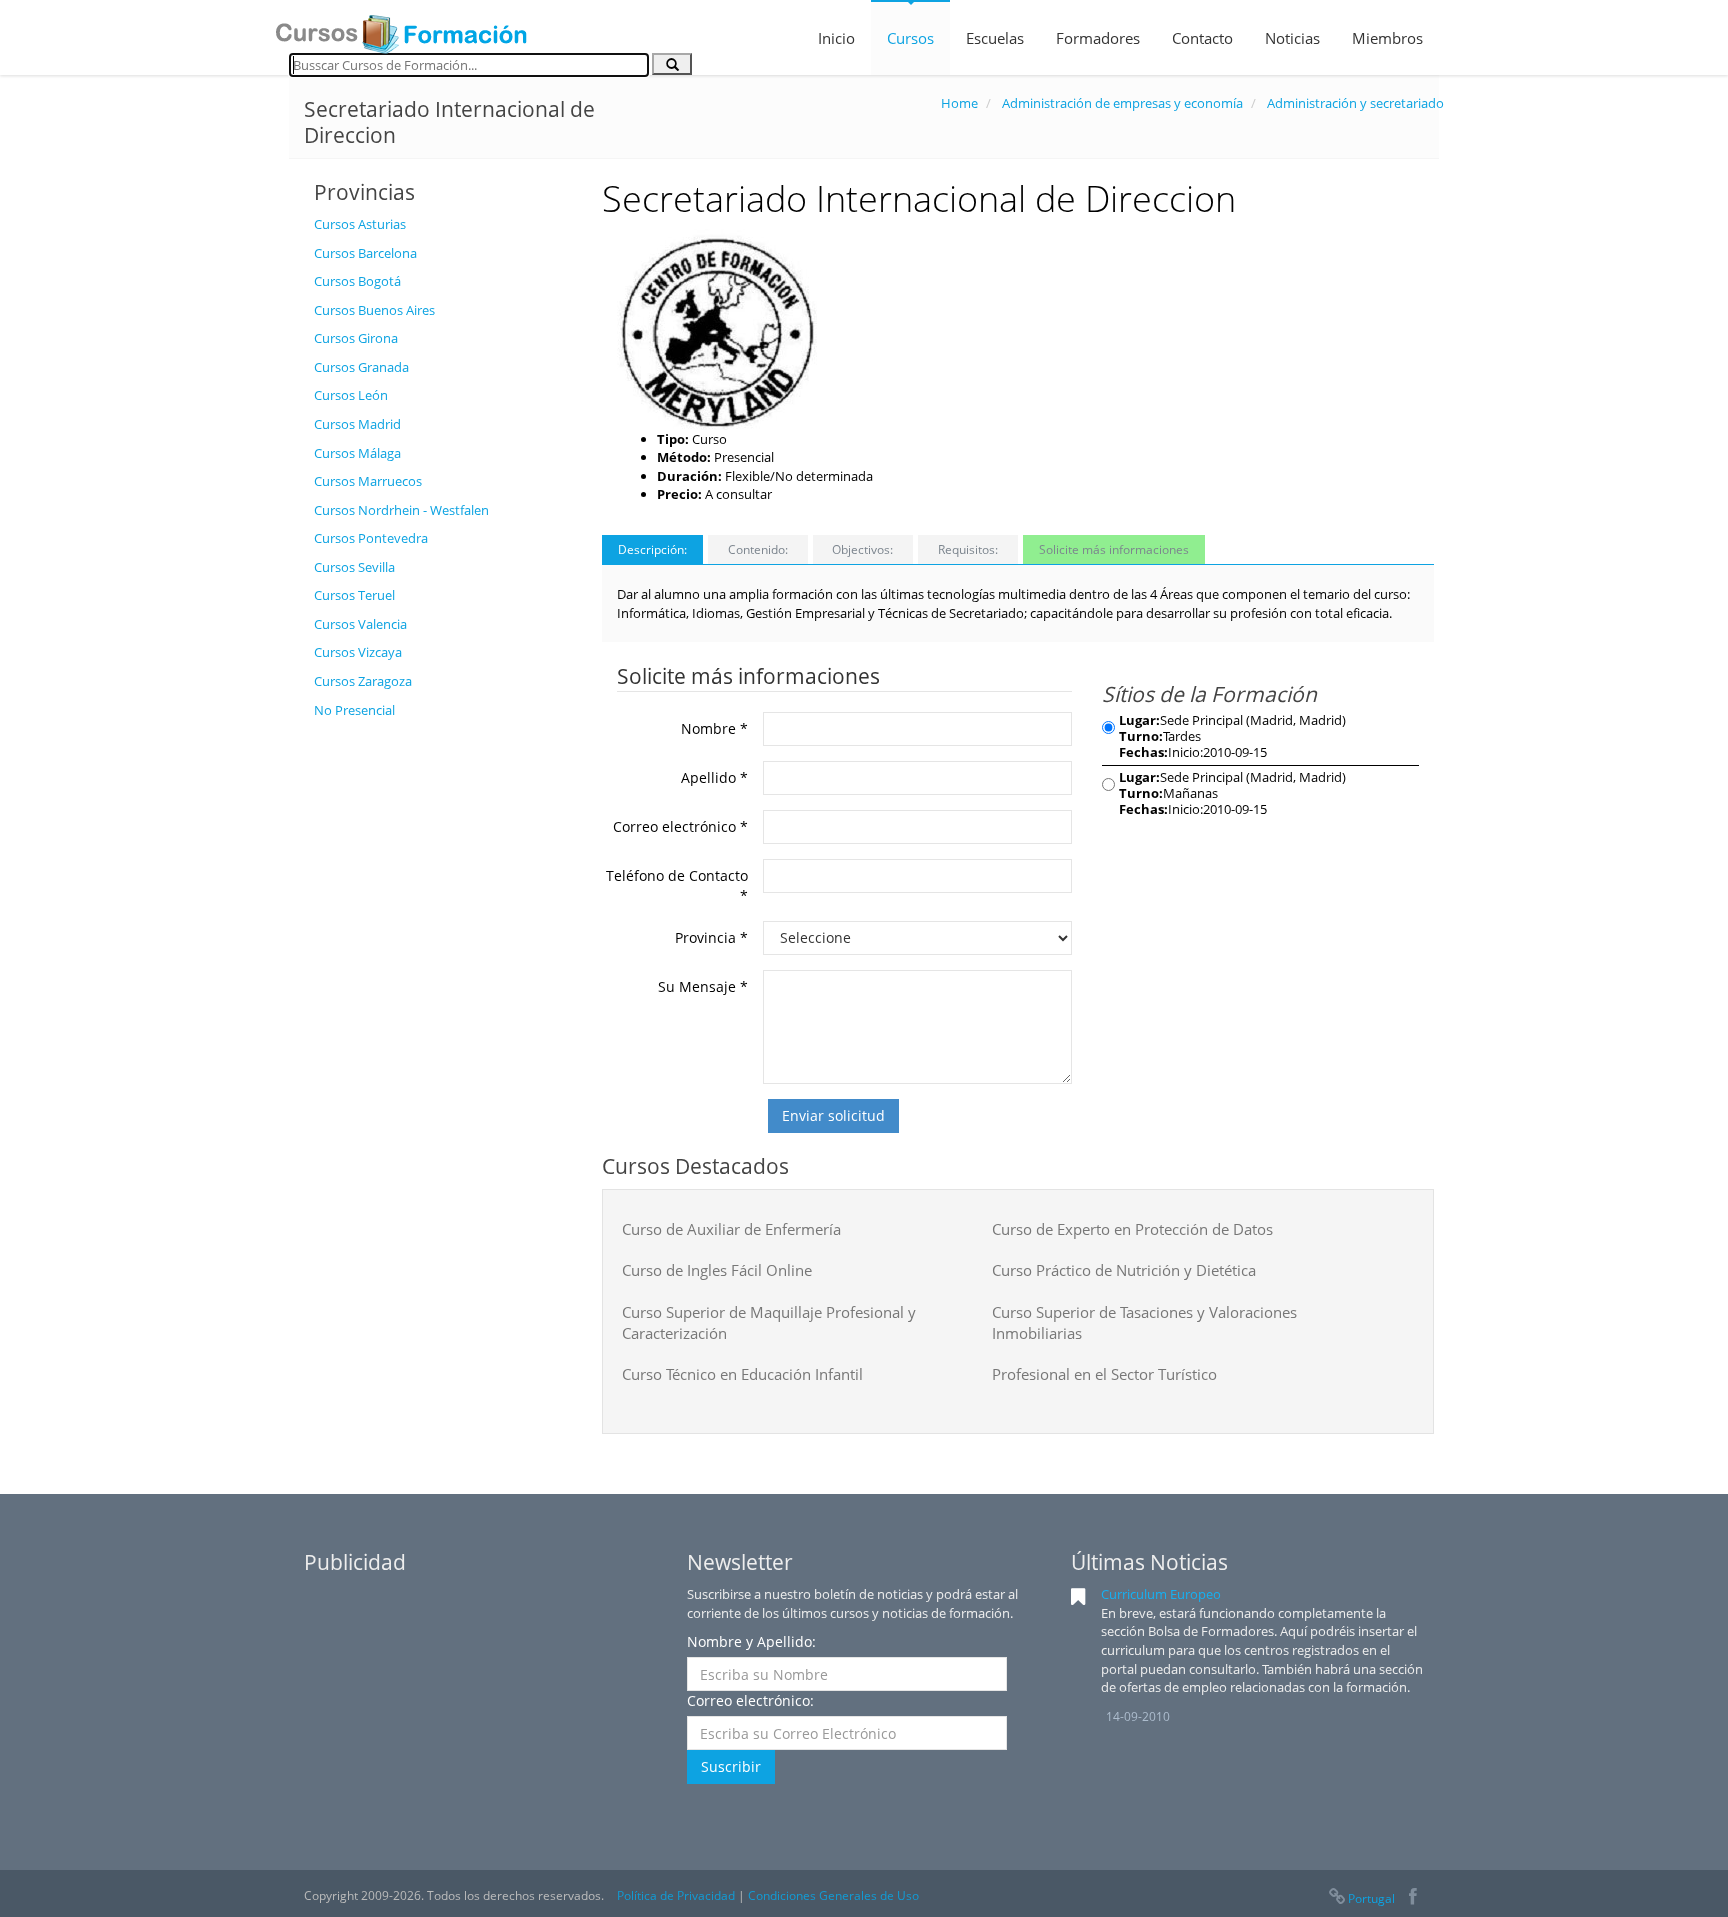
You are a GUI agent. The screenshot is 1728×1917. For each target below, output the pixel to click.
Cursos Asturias (360, 224)
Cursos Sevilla (354, 567)
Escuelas (995, 38)
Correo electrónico (680, 826)
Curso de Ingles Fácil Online (717, 1270)
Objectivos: (862, 549)
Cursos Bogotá (357, 281)
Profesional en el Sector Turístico (1104, 1374)
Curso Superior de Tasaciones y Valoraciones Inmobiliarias (1144, 1322)
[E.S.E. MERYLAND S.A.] (717, 328)
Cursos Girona (356, 338)
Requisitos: (968, 549)
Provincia (711, 937)
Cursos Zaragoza (363, 681)
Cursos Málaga (357, 453)
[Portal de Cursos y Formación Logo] (401, 28)
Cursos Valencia (360, 624)
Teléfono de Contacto (677, 885)
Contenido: (758, 549)
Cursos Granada (361, 367)
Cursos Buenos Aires (374, 310)
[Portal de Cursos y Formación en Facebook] (1412, 1898)
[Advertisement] (443, 1029)
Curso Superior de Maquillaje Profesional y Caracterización (769, 1322)
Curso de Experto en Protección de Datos (1132, 1229)
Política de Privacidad (676, 1895)
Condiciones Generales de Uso (833, 1895)
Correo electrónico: (750, 1700)
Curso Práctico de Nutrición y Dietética (1124, 1270)
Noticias (1292, 38)
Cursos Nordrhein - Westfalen (401, 510)
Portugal (1371, 1898)
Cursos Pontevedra (371, 538)
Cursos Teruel (354, 595)
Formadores (1098, 38)
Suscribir (731, 1766)
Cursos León (351, 395)
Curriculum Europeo (1161, 1594)
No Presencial (354, 710)
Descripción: (652, 549)
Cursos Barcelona (365, 253)
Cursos (910, 38)
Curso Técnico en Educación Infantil (742, 1374)
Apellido (714, 777)
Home (959, 103)
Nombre (714, 728)
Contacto (1202, 38)
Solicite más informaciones (1114, 549)
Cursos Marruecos (368, 481)
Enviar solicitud (833, 1115)
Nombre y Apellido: (751, 1641)
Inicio (836, 38)
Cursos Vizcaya (358, 652)
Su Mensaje (703, 986)
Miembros (1387, 38)
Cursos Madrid (357, 424)
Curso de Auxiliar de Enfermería (731, 1229)
